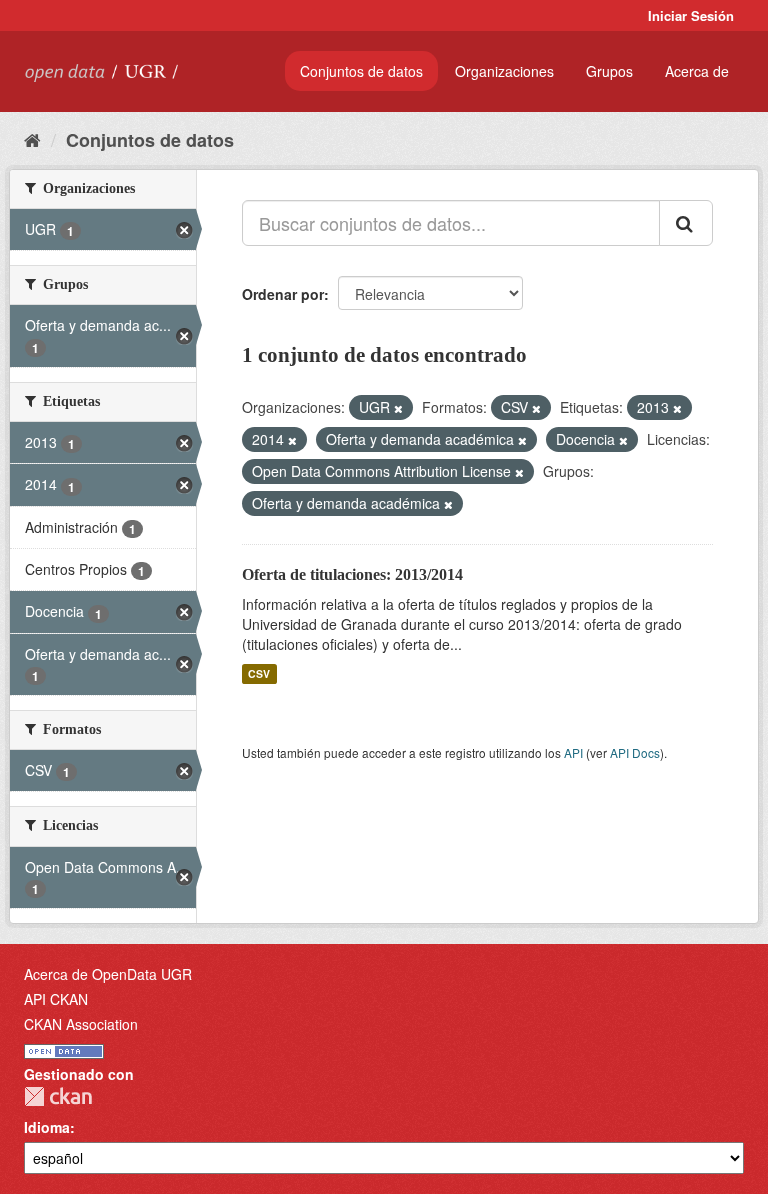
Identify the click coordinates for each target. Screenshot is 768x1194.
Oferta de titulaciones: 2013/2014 (352, 574)
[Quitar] (398, 408)
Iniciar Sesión (691, 15)
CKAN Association (81, 1024)
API (573, 752)
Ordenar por (283, 294)
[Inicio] (32, 139)
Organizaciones (504, 71)
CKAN (58, 1096)
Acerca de (697, 71)
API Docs (635, 752)
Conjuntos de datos (361, 71)
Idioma (47, 1127)
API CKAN (56, 999)
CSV (259, 673)
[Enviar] (686, 223)
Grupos (609, 71)
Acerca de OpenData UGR (108, 974)
